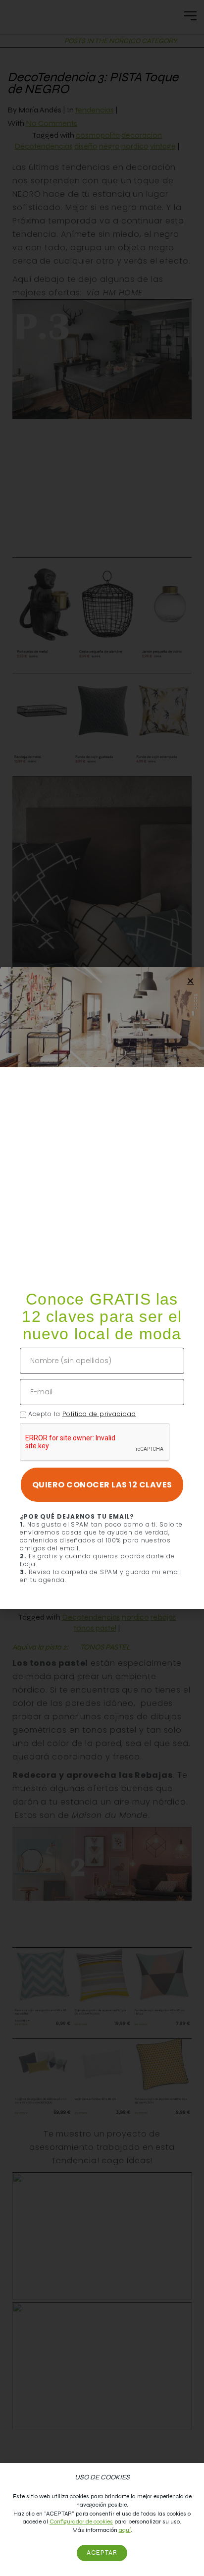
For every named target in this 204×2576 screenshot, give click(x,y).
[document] (102, 1288)
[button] (190, 981)
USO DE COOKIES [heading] (102, 2477)
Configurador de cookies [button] (81, 2521)
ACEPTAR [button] (102, 2553)
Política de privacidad (99, 1414)
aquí (125, 2530)
